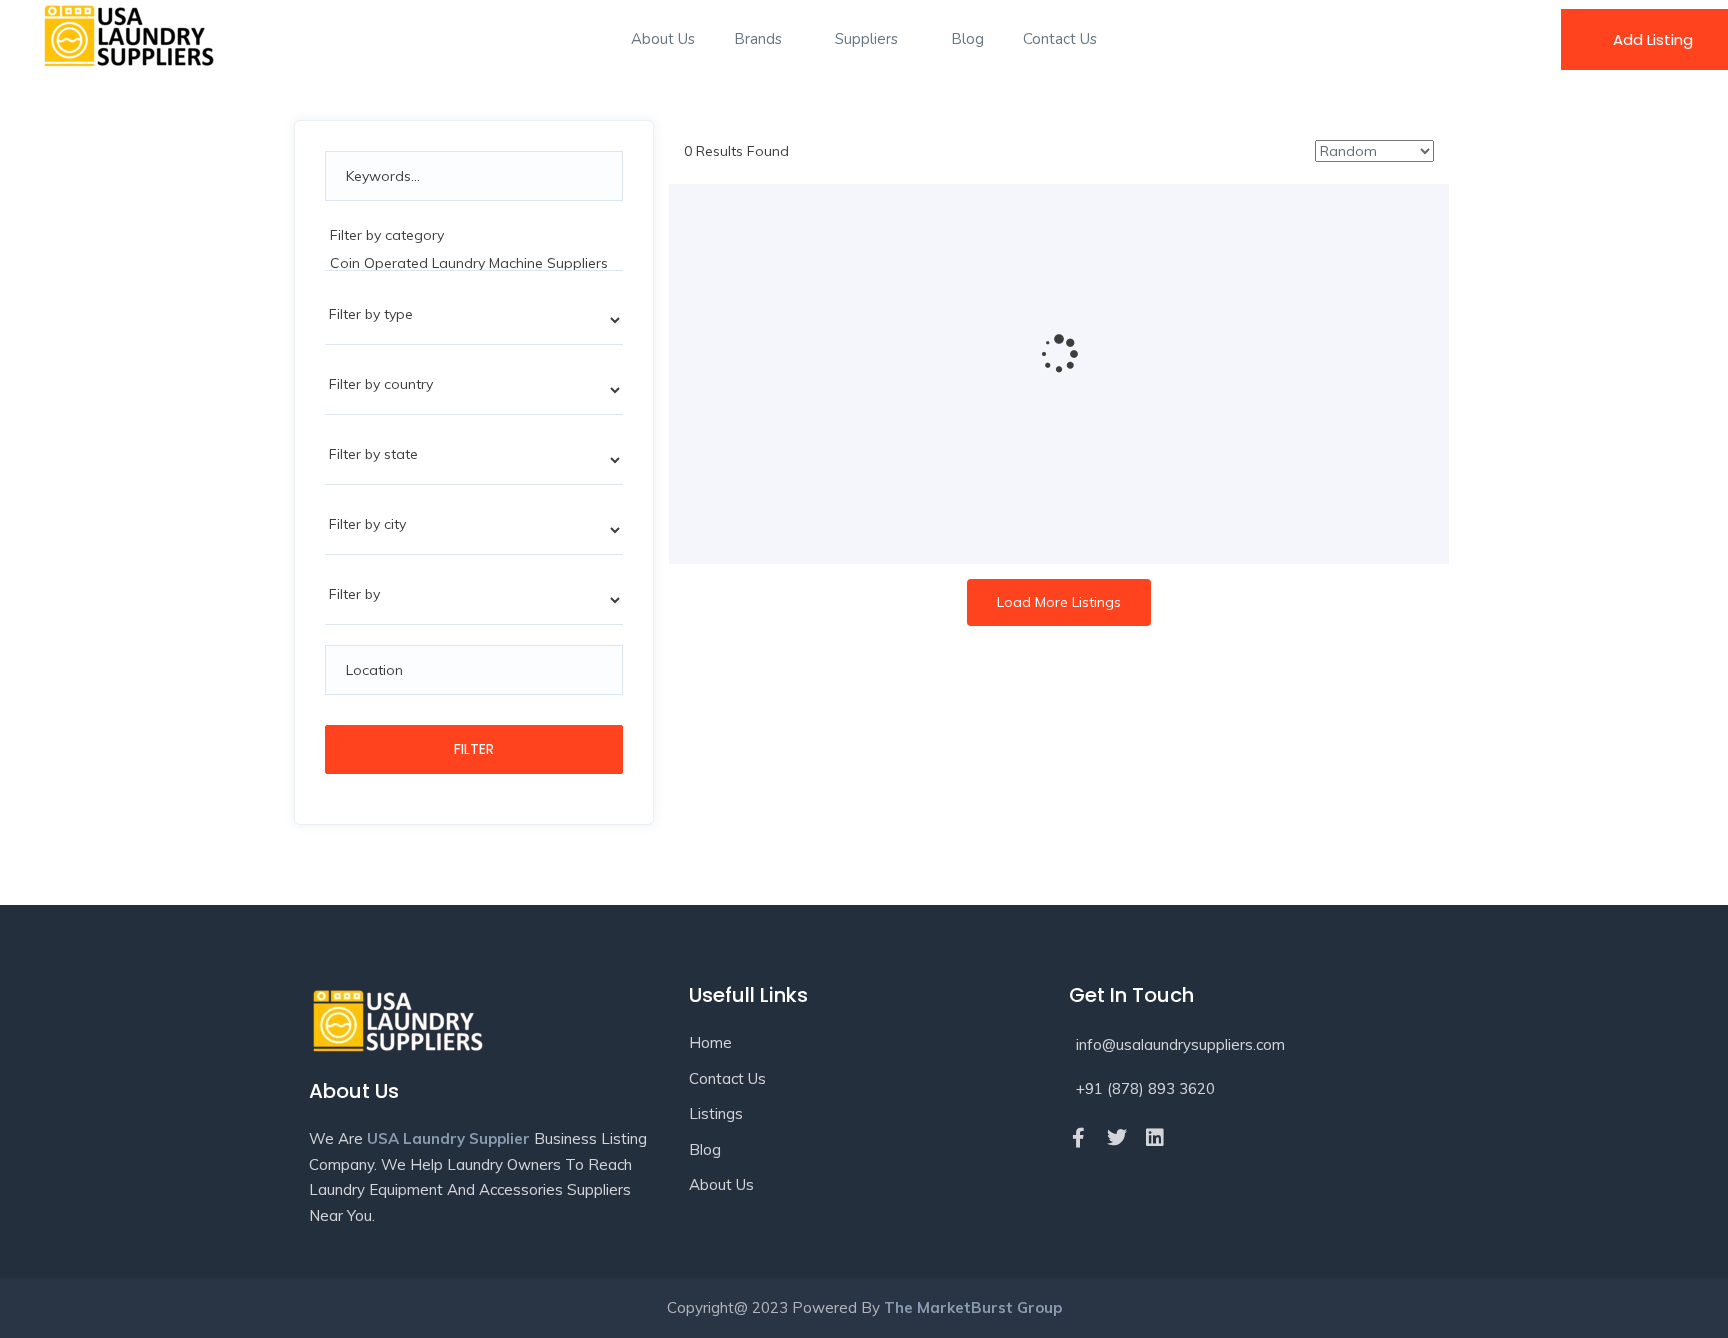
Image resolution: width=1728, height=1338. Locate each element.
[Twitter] (1117, 1138)
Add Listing (1653, 39)
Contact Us (1060, 39)
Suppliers (868, 39)
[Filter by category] (474, 235)
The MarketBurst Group (973, 1307)
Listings (716, 1113)
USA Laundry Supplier (448, 1138)
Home (710, 1042)
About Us (663, 39)
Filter (474, 749)
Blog (967, 39)
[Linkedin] (1155, 1138)
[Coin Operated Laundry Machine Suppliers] (474, 263)
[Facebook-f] (1079, 1138)
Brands (760, 39)
